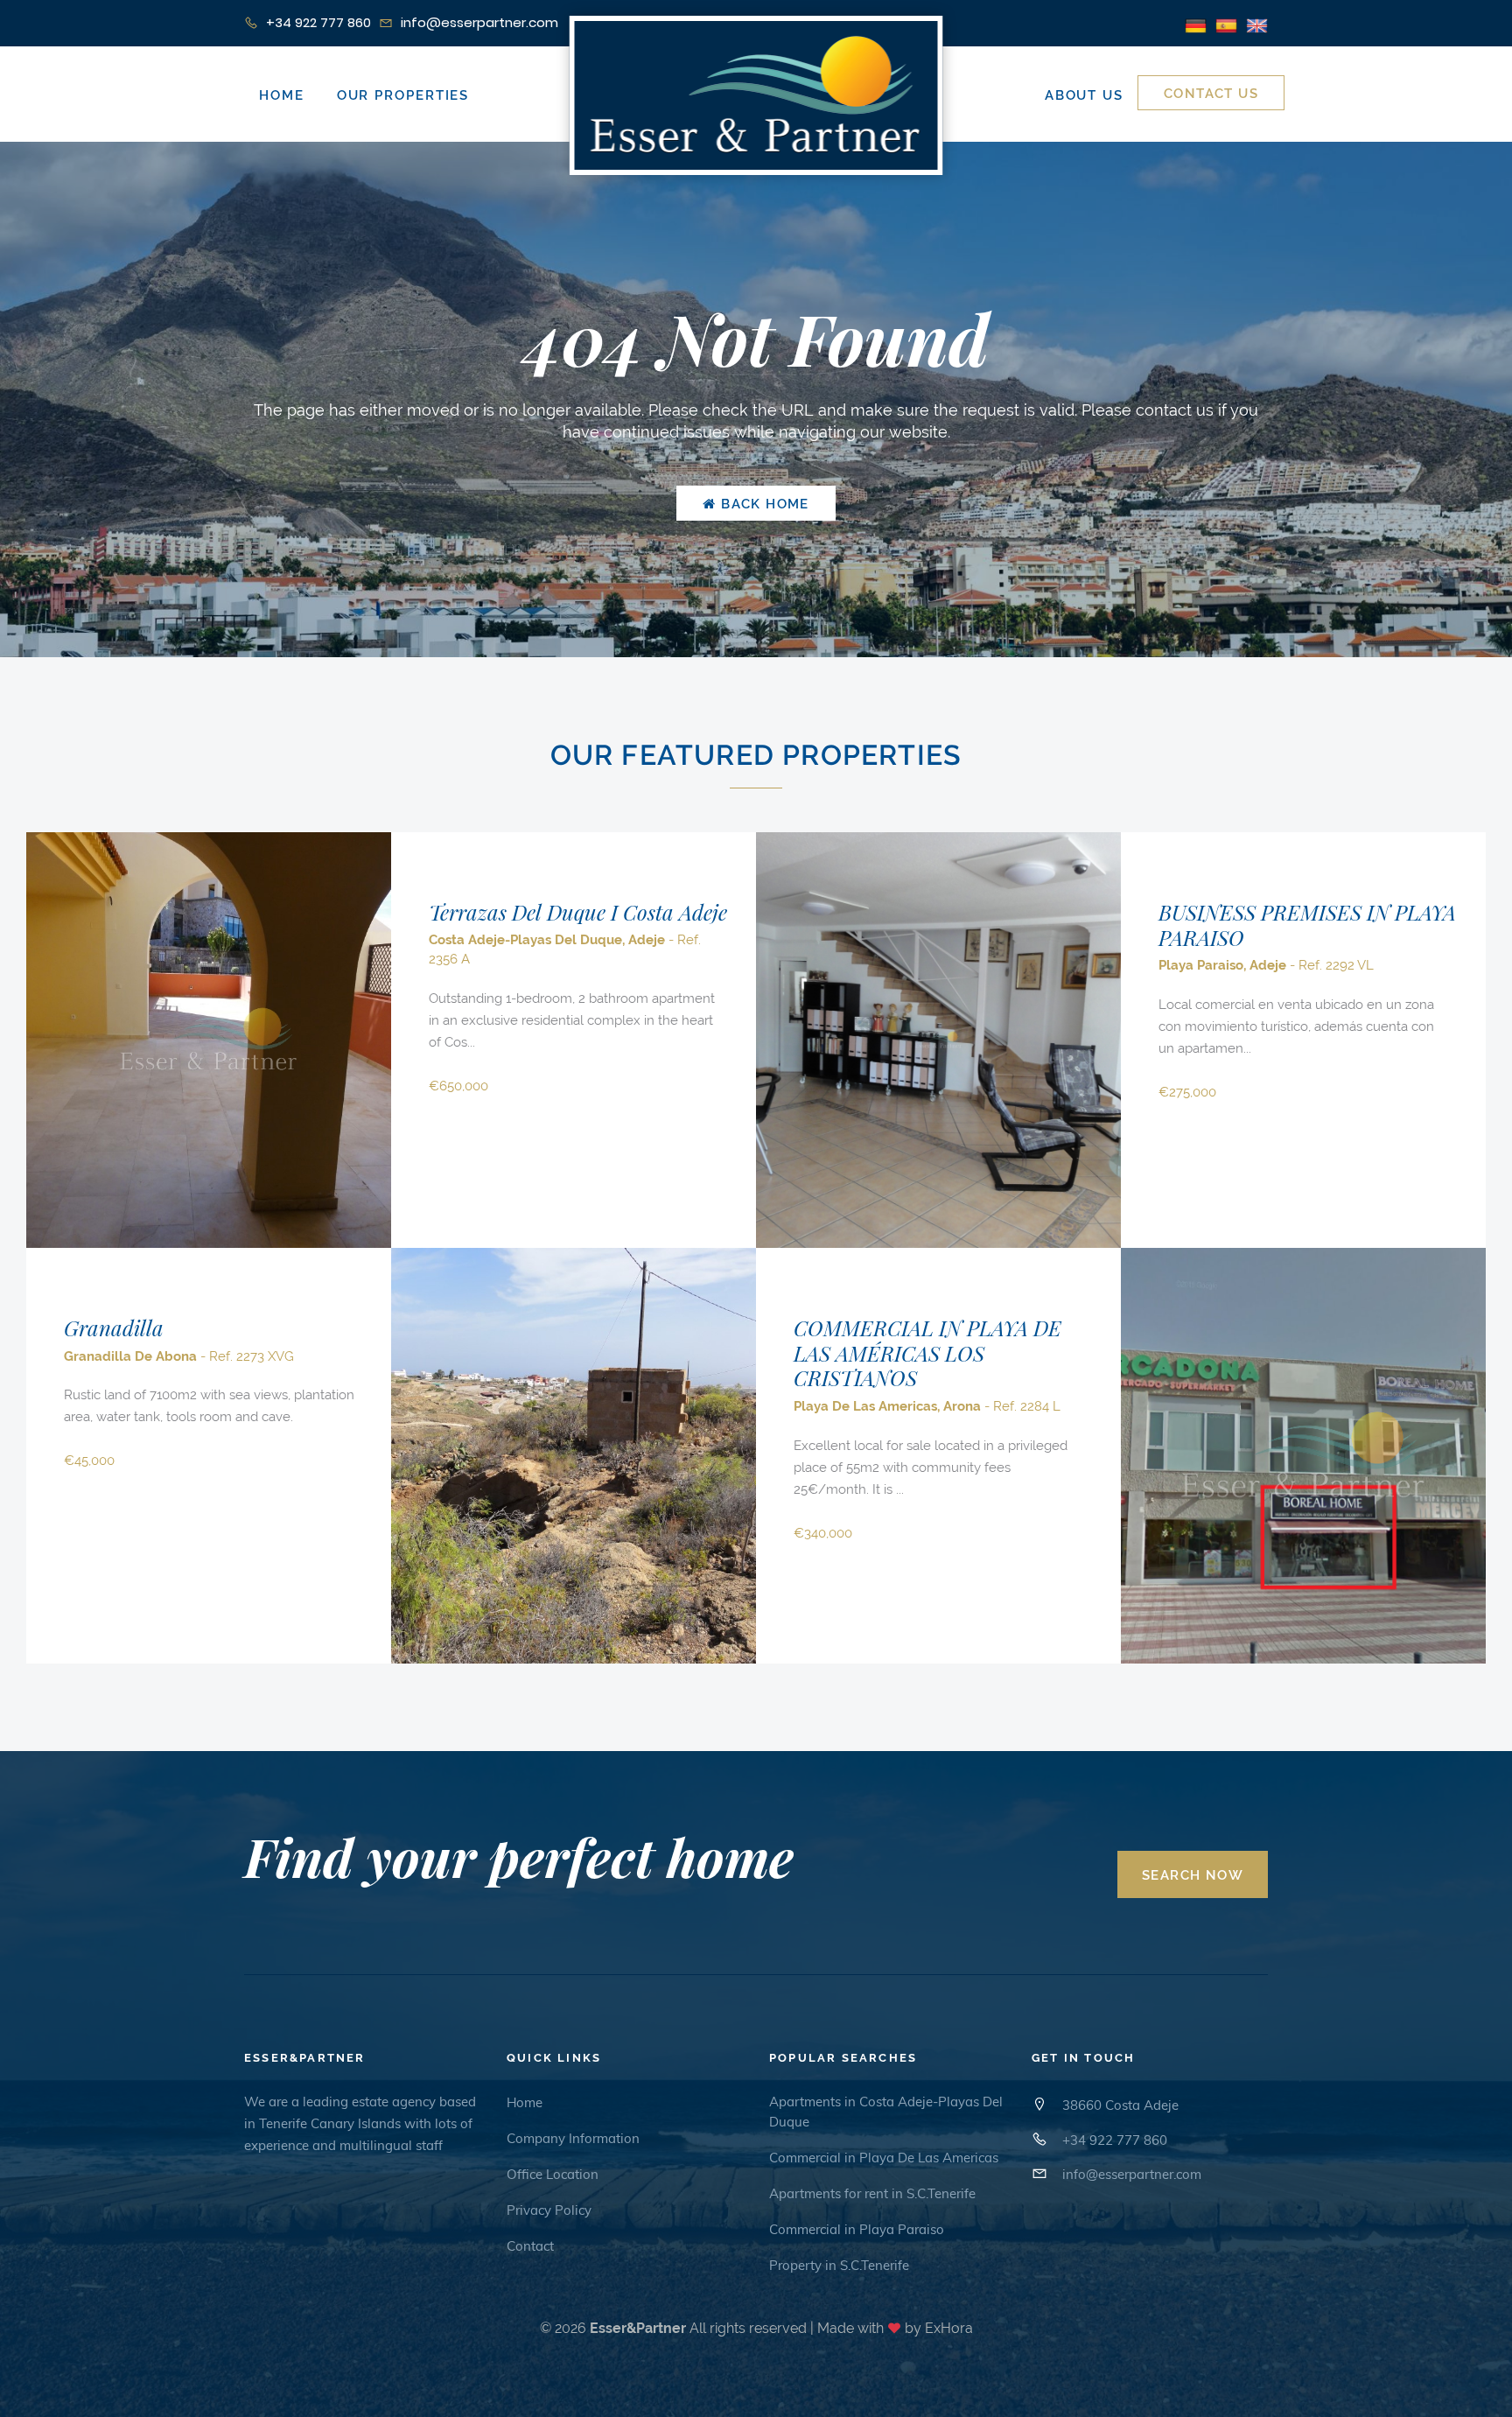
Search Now (1193, 1875)
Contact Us (1211, 94)
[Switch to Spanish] (1226, 24)
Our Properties (403, 95)
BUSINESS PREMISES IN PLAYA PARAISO (1307, 925)
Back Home (763, 504)
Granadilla (114, 1328)
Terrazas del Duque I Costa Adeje (578, 912)
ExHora (949, 2328)
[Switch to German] (1196, 24)
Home (282, 95)
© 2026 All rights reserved (673, 2328)
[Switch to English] (1257, 24)
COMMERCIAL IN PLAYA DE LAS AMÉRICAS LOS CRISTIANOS (927, 1353)
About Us (1084, 95)
